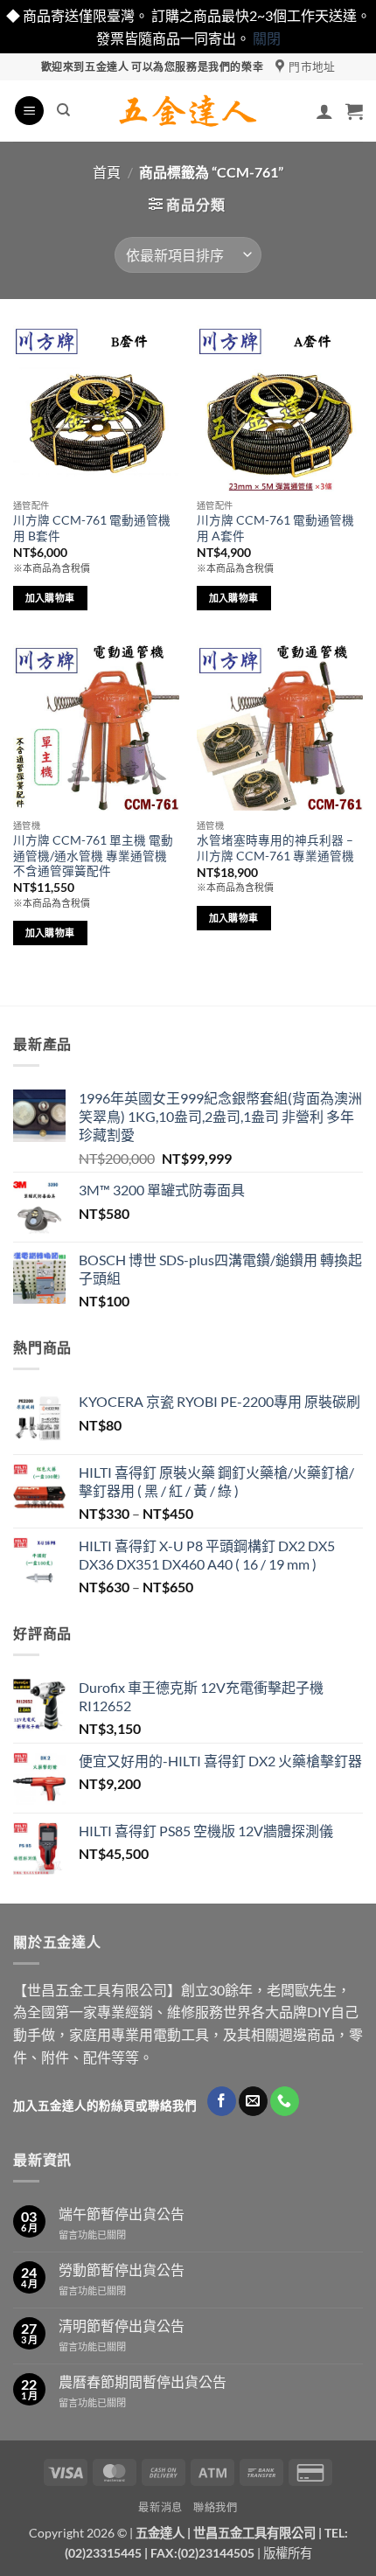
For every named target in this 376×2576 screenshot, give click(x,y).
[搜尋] (63, 110)
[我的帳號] (324, 111)
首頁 (107, 172)
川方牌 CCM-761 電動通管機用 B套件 (92, 528)
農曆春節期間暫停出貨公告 (143, 2381)
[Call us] (285, 2101)
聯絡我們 (215, 2507)
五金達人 (160, 2533)
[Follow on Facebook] (222, 2101)
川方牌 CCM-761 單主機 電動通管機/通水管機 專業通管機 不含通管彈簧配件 (93, 856)
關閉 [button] (267, 38)
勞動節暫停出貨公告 (122, 2270)
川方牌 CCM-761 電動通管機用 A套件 (275, 528)
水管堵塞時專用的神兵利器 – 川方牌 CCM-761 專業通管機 (275, 848)
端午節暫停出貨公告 (122, 2214)
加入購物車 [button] (50, 598)
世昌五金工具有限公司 (254, 2533)
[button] (29, 111)
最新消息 (160, 2507)
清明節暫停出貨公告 (122, 2325)
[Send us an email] (253, 2101)
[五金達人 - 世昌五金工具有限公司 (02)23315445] (188, 111)
